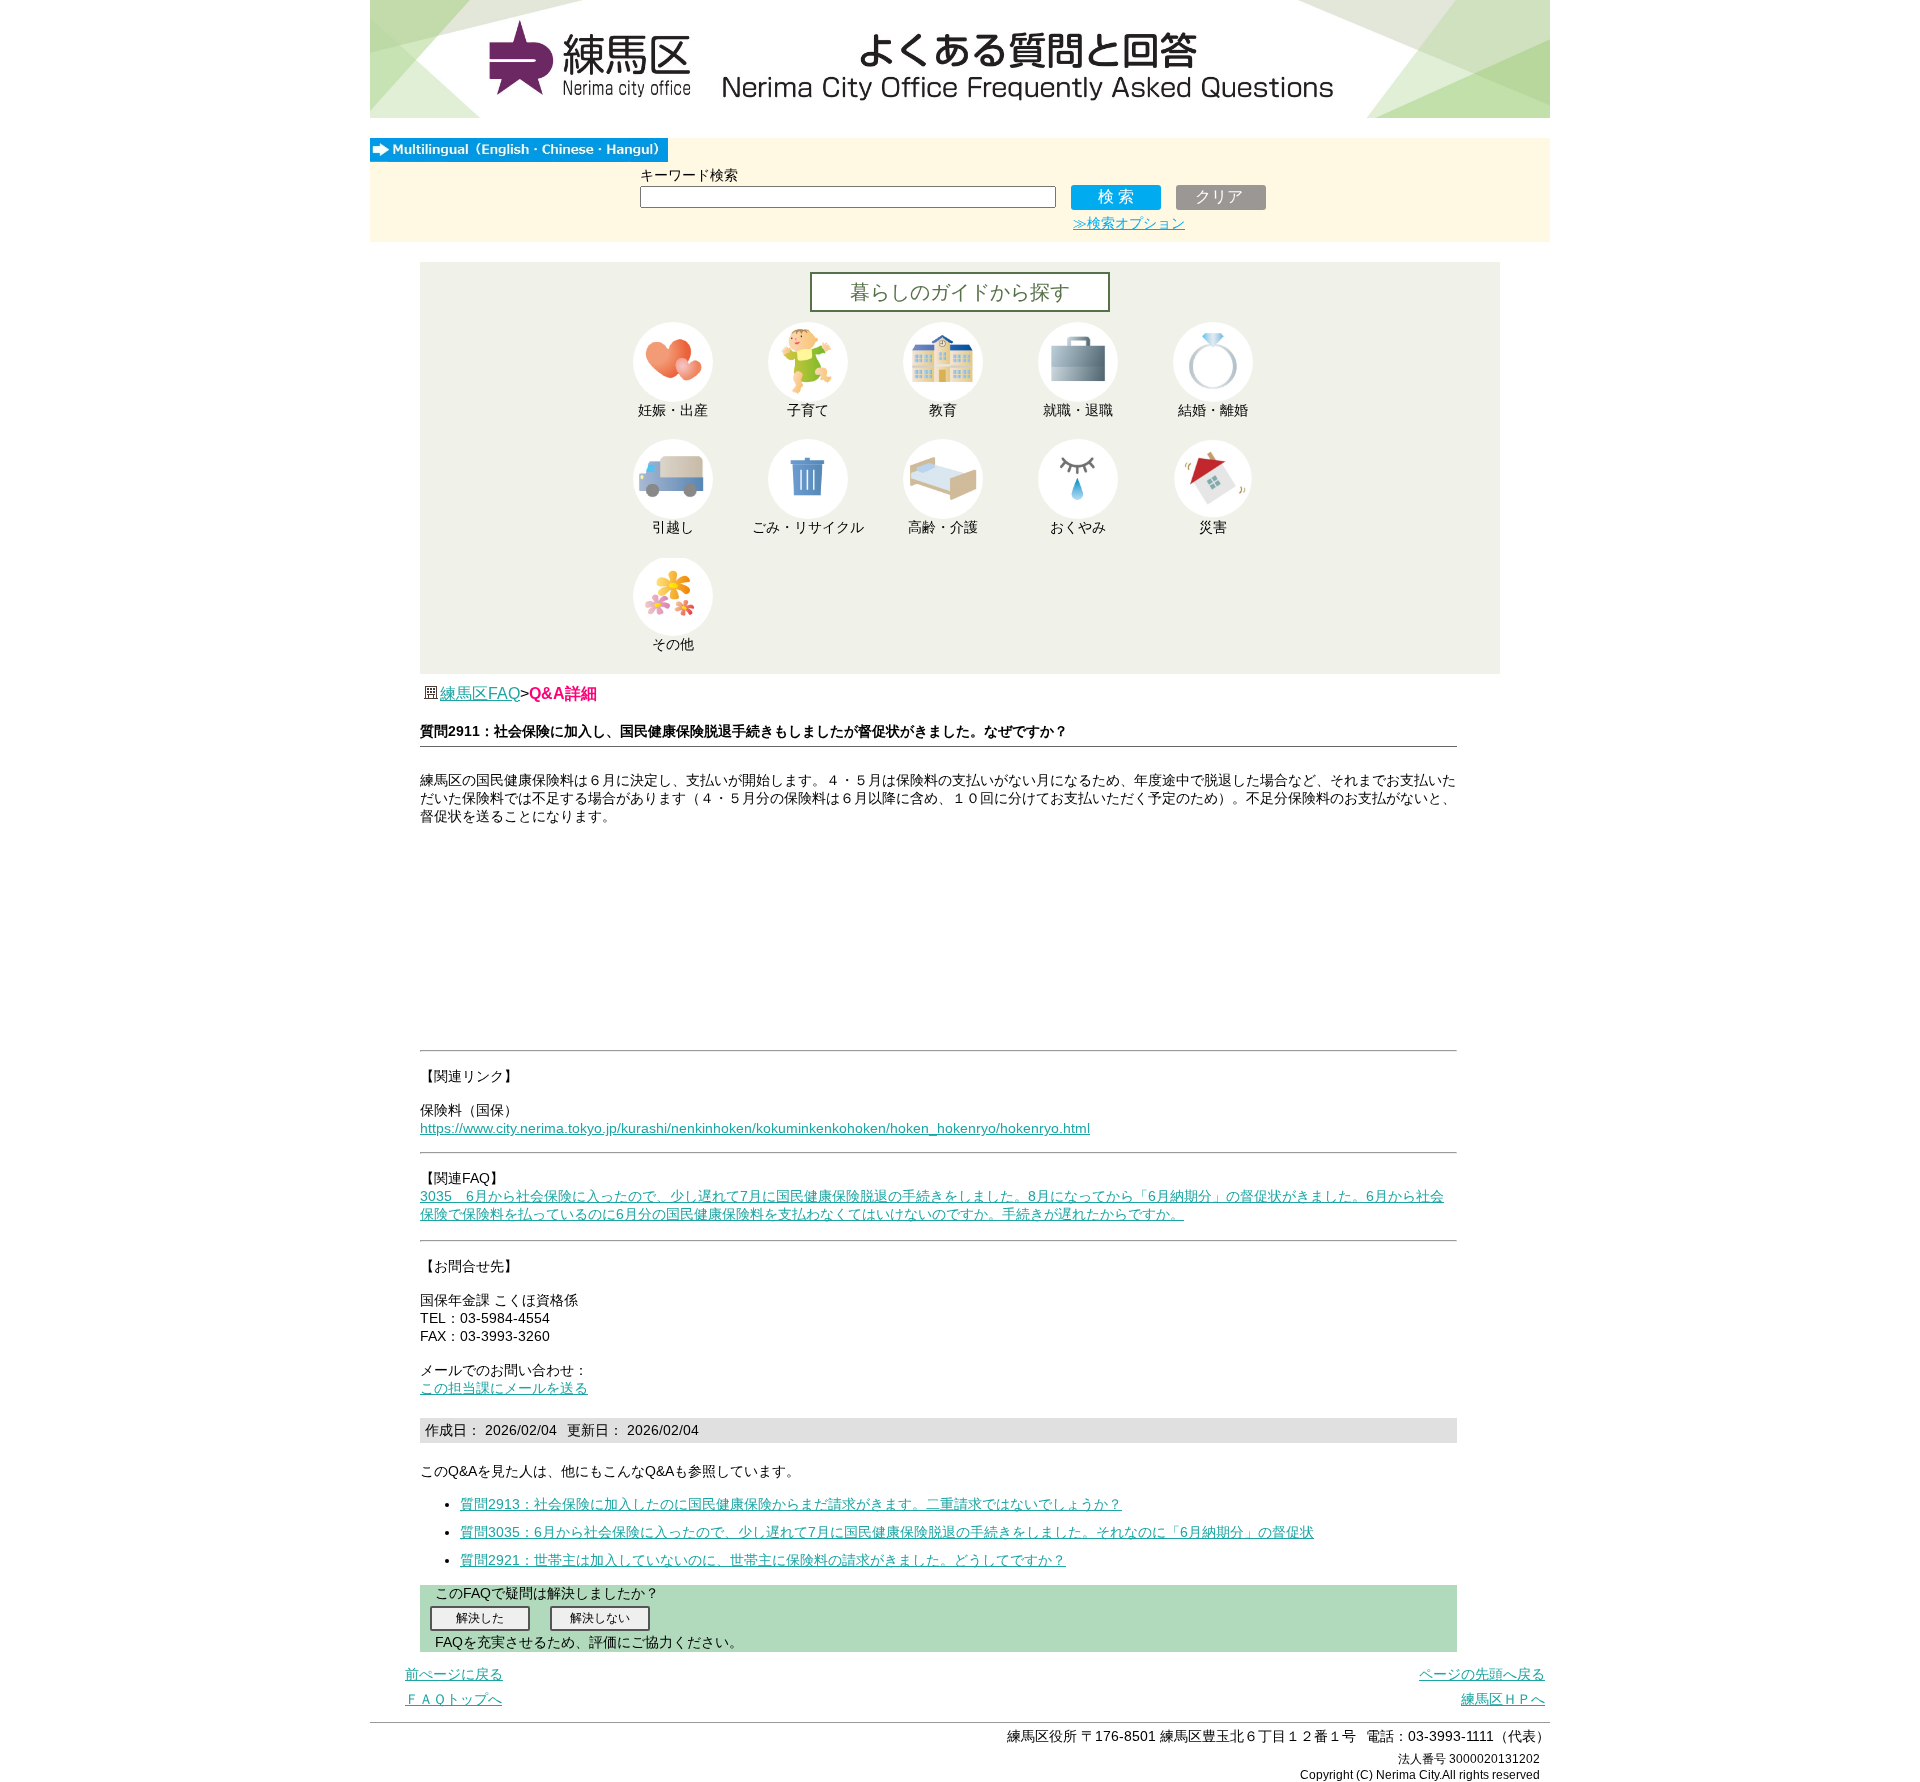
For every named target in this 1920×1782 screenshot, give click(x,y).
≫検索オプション (1129, 223)
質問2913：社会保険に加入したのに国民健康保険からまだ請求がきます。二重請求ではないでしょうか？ (791, 1504)
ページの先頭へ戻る (1482, 1674)
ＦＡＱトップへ (453, 1699)
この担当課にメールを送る (504, 1388)
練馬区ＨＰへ (1503, 1699)
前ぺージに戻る (454, 1674)
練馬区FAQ (480, 693)
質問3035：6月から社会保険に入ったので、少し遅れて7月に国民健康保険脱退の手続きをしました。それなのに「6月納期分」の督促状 (887, 1532)
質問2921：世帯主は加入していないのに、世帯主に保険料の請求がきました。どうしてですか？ (763, 1560)
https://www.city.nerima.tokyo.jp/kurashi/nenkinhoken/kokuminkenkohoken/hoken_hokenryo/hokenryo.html (755, 1128)
